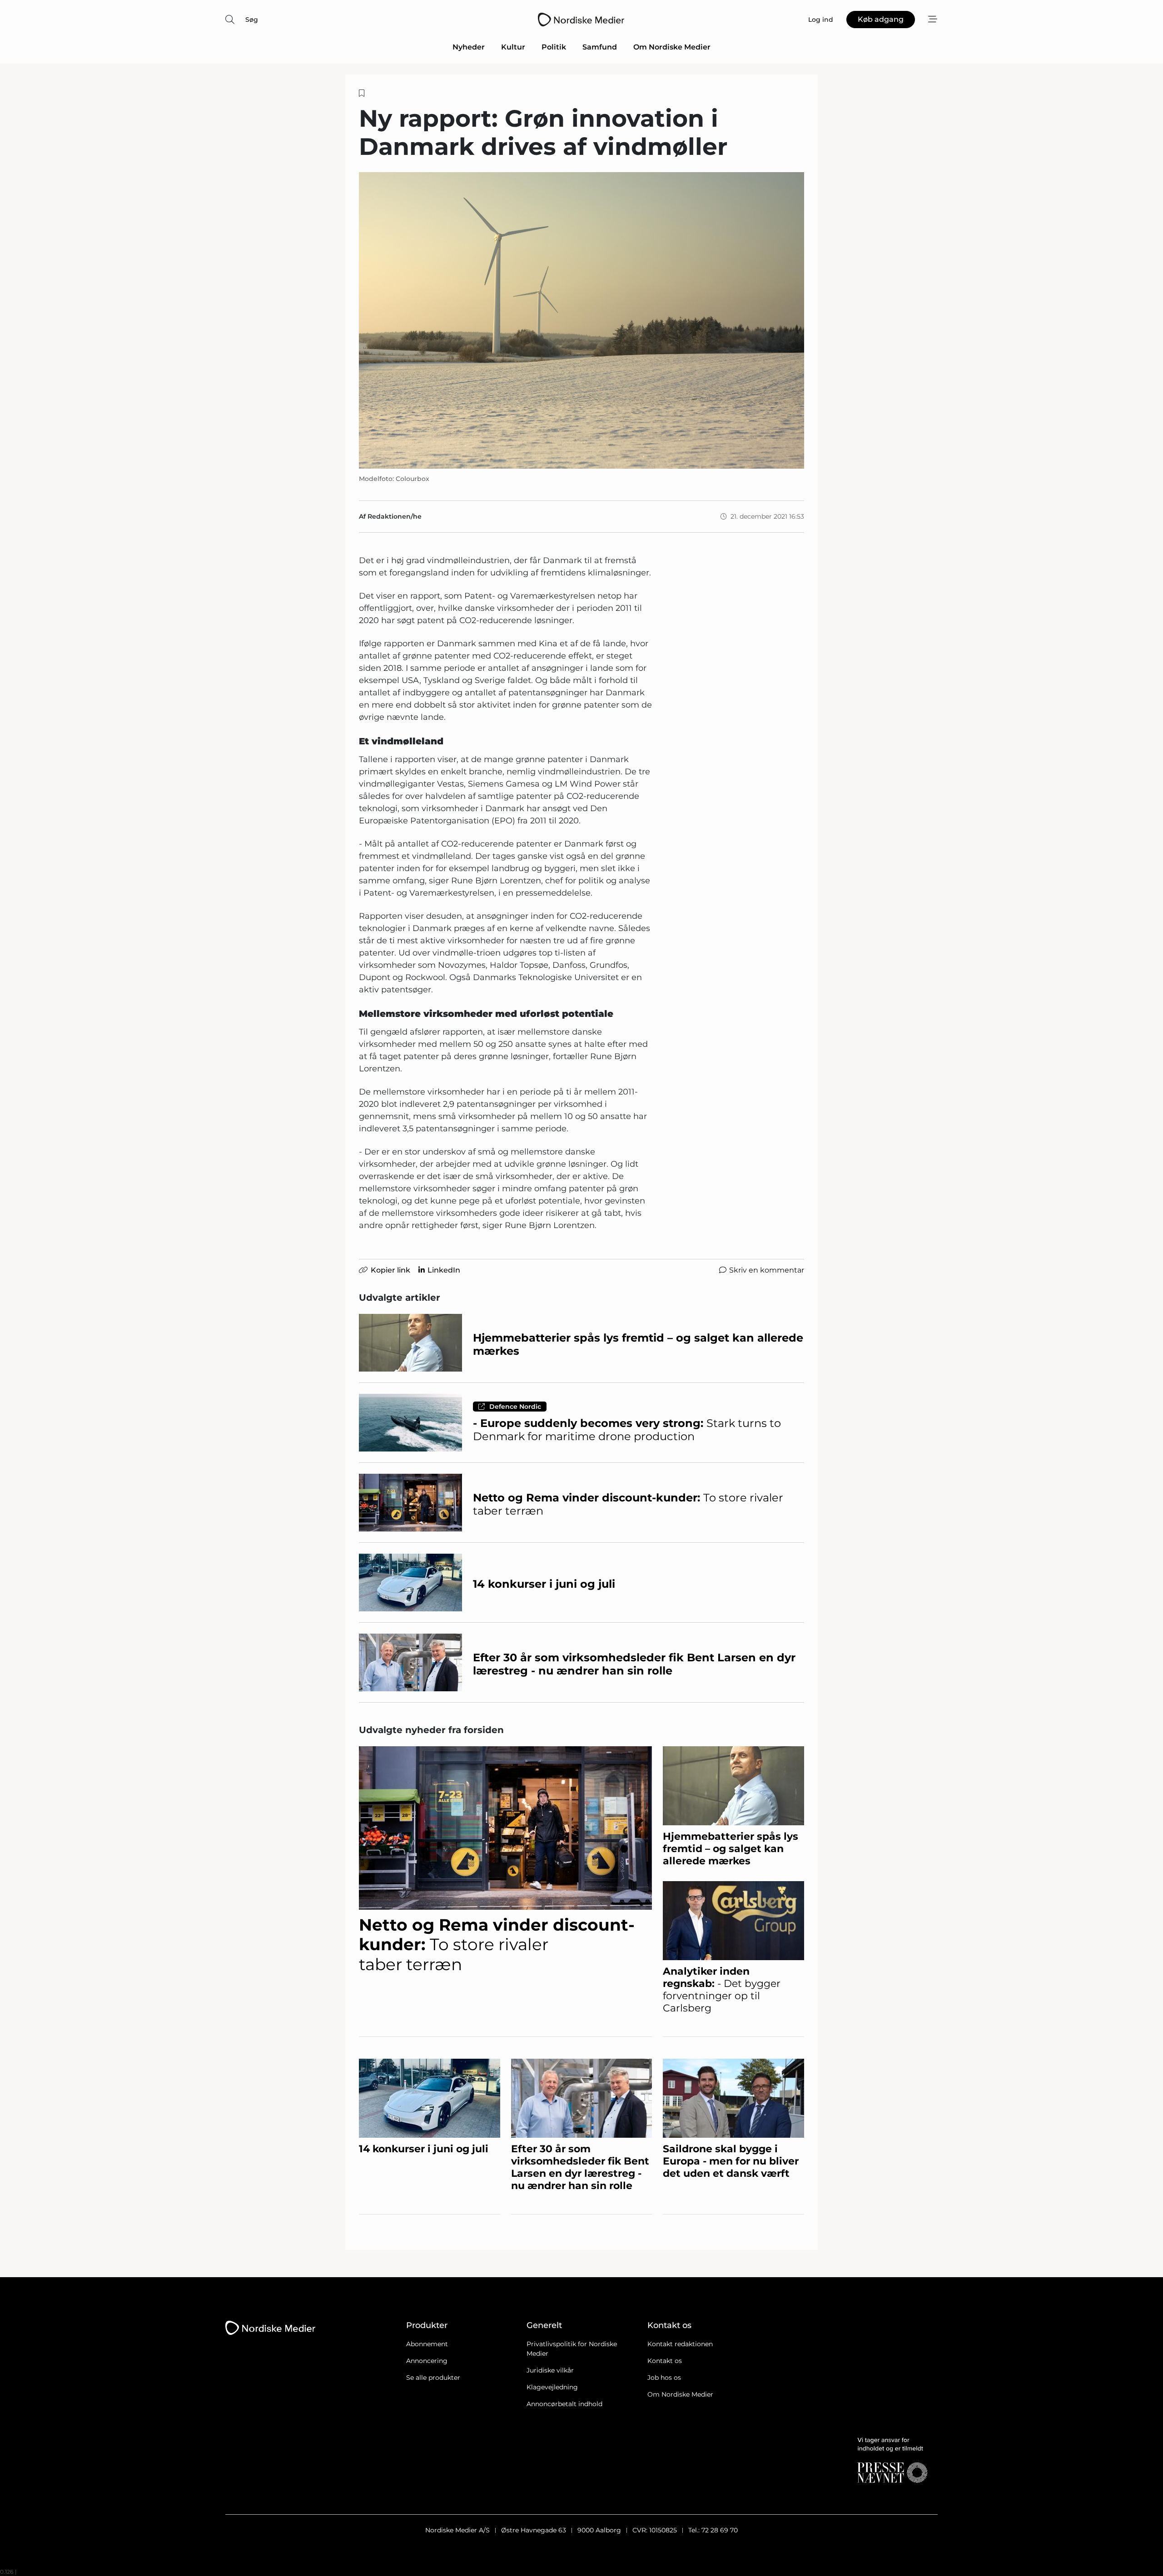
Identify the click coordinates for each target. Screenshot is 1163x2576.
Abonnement (427, 2344)
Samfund (600, 47)
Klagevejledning (552, 2387)
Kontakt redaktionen (680, 2344)
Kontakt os (665, 2361)
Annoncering (427, 2361)
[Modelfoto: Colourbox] (581, 320)
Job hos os (664, 2378)
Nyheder (469, 47)
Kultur (513, 47)
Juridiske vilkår (550, 2370)
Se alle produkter (433, 2378)
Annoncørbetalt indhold (564, 2404)
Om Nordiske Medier (672, 47)
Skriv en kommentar (767, 1270)
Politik (554, 47)
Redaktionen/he (395, 516)
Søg (252, 20)
